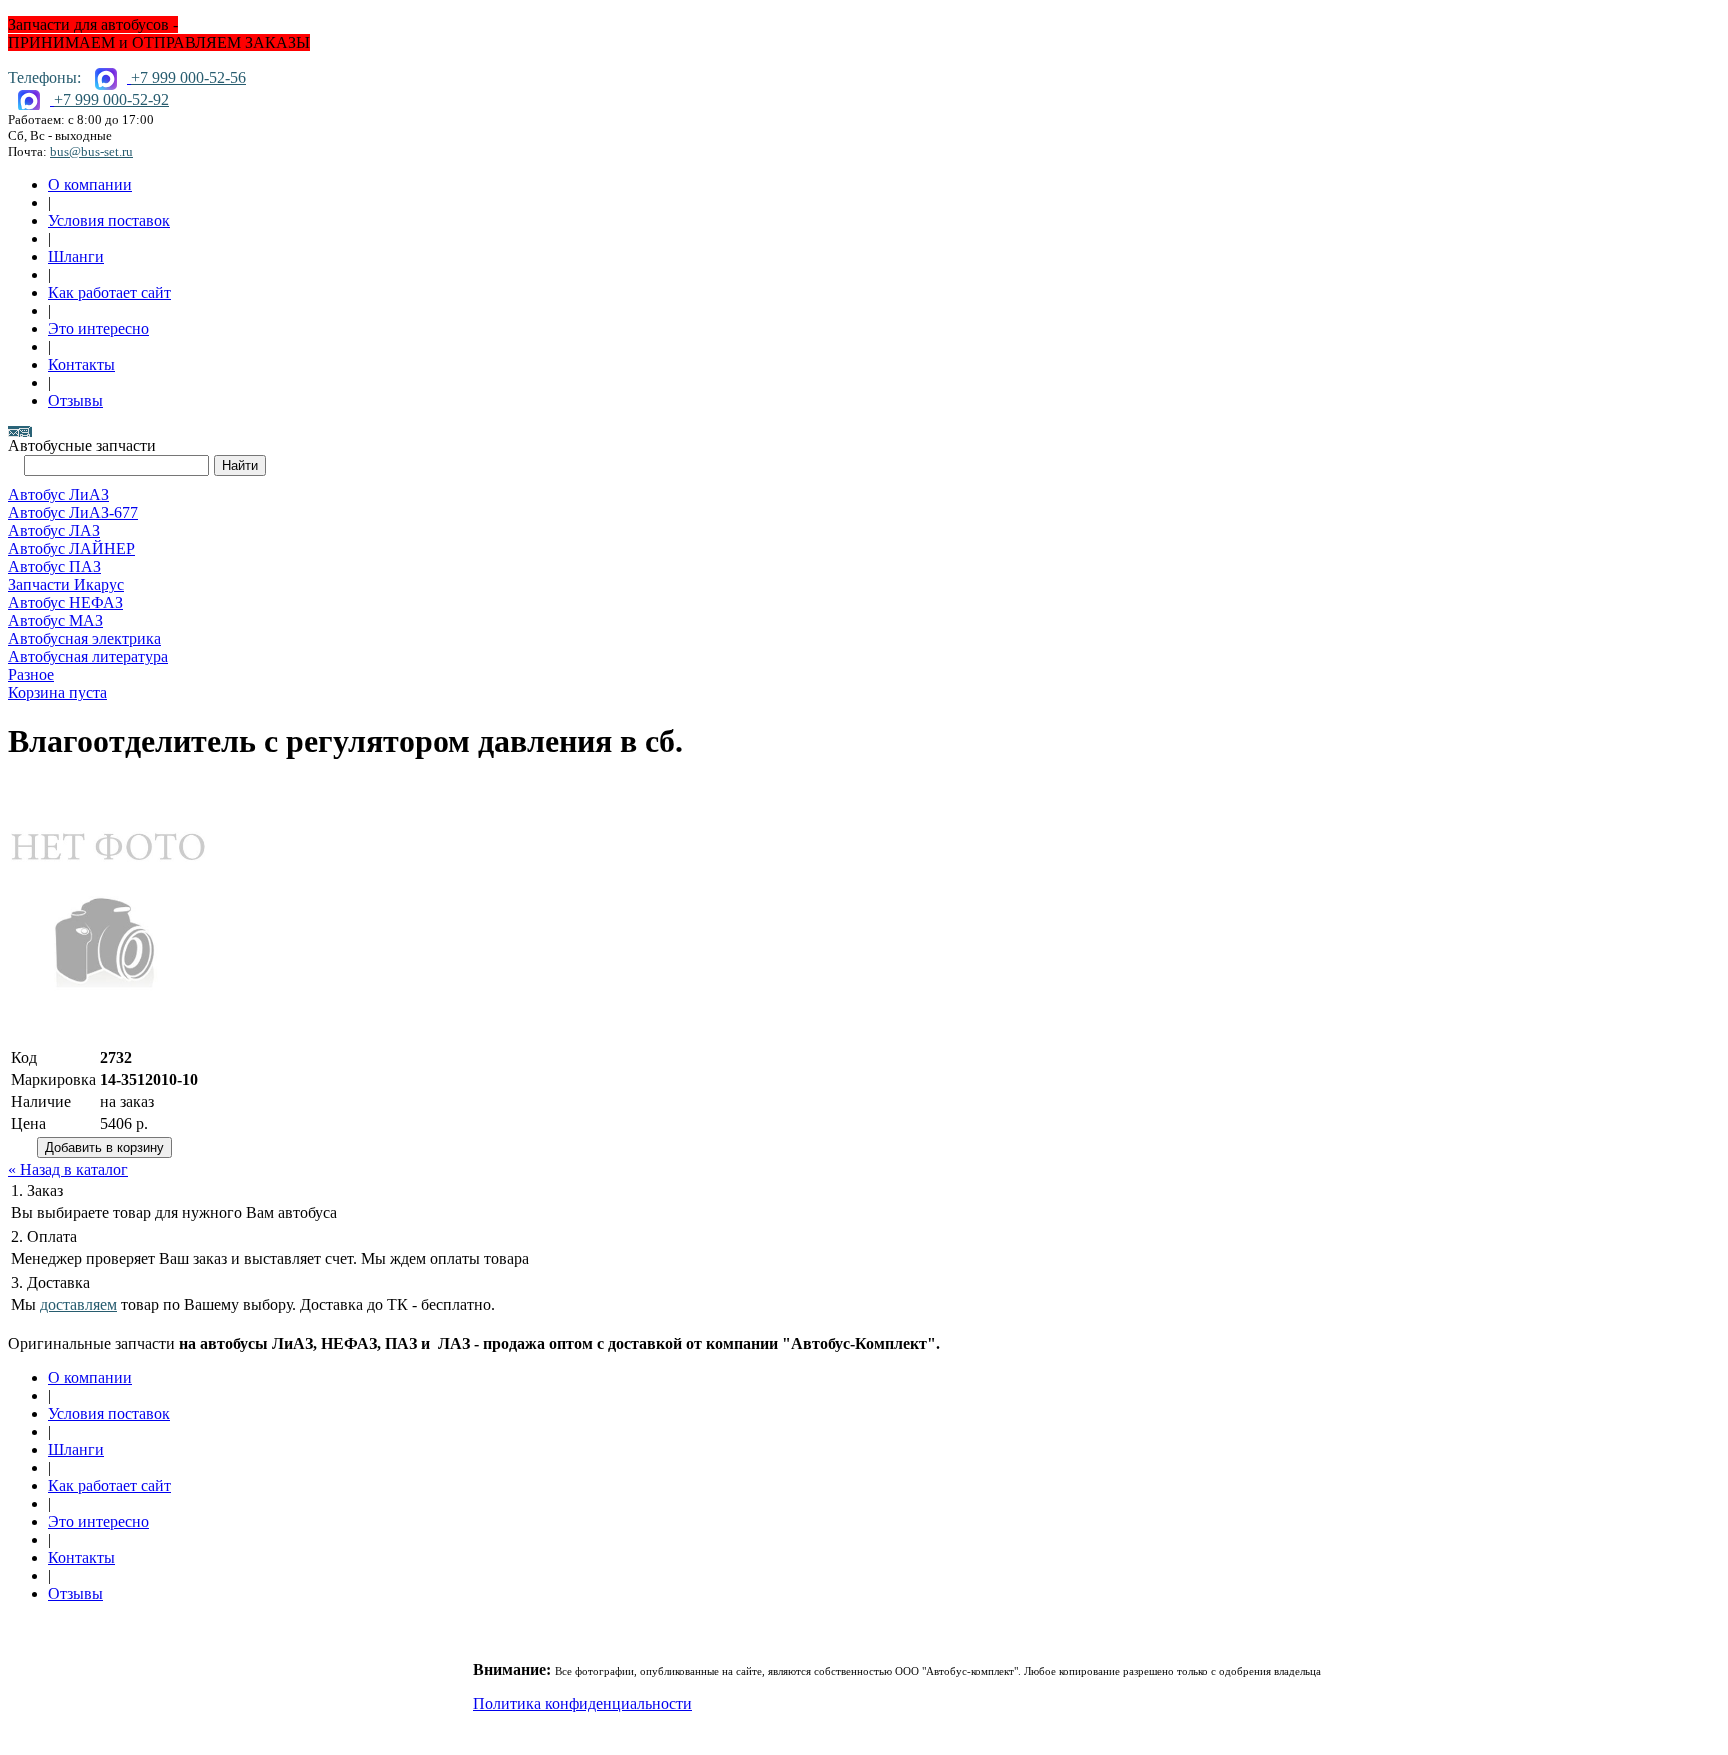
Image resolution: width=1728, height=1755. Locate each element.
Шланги (76, 256)
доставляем (78, 1304)
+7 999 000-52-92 (111, 99)
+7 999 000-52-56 (188, 77)
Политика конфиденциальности (582, 1703)
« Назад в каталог (68, 1169)
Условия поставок (109, 220)
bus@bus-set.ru (91, 151)
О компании (90, 184)
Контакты (81, 364)
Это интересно (98, 328)
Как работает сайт (109, 292)
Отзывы (75, 400)
